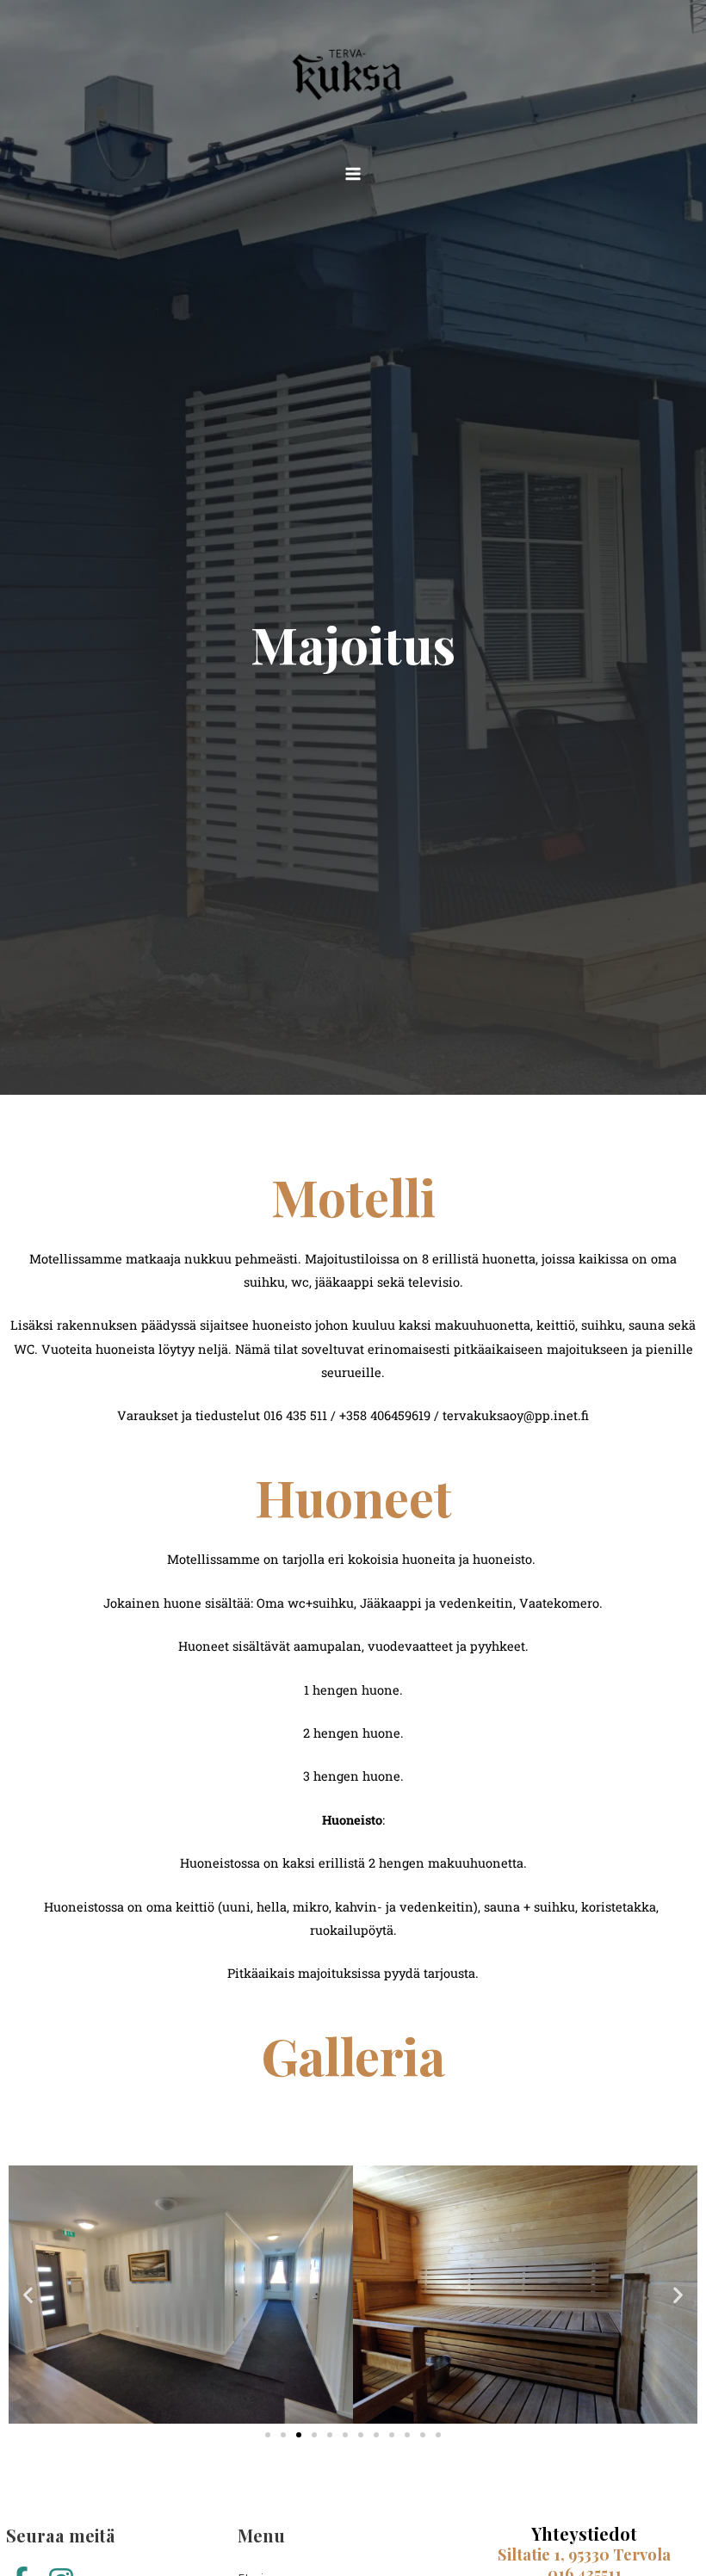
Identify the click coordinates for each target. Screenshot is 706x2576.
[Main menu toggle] (353, 174)
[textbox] (353, 1745)
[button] (28, 2295)
